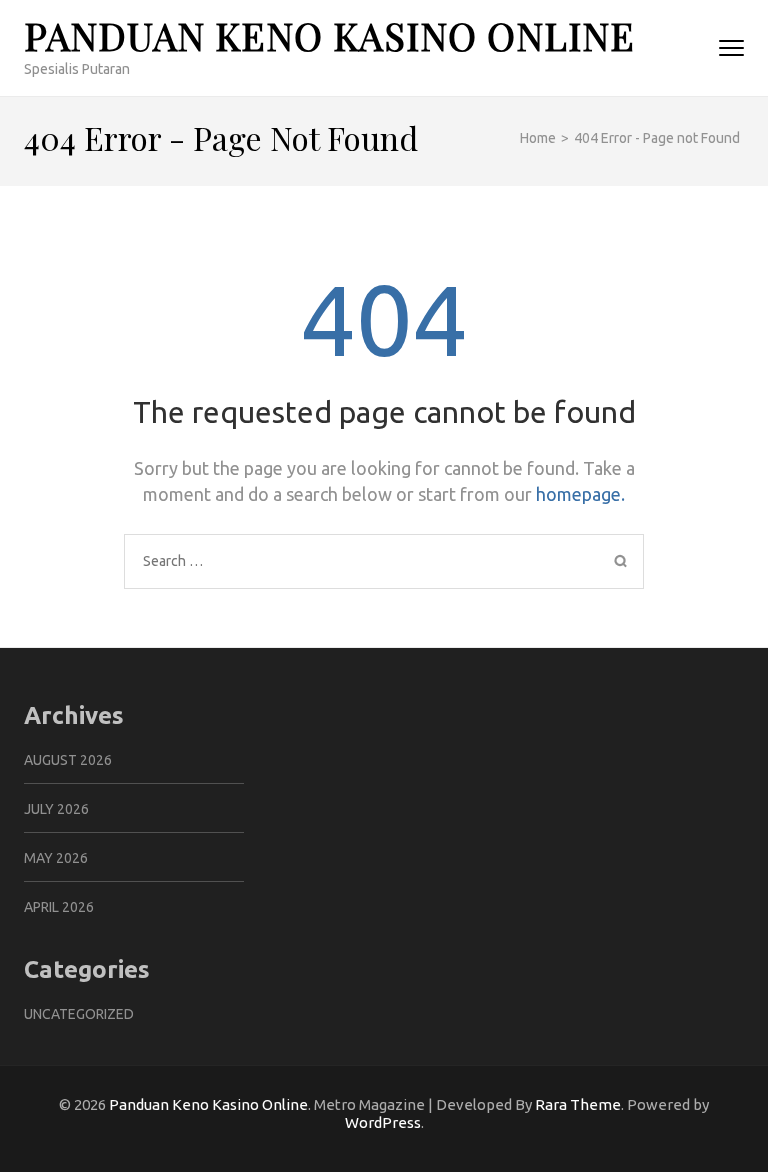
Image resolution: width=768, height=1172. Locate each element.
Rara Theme (578, 1104)
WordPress (383, 1122)
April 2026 (59, 907)
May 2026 (56, 858)
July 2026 (56, 809)
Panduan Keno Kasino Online (329, 35)
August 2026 (68, 760)
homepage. (580, 494)
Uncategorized (79, 1014)
